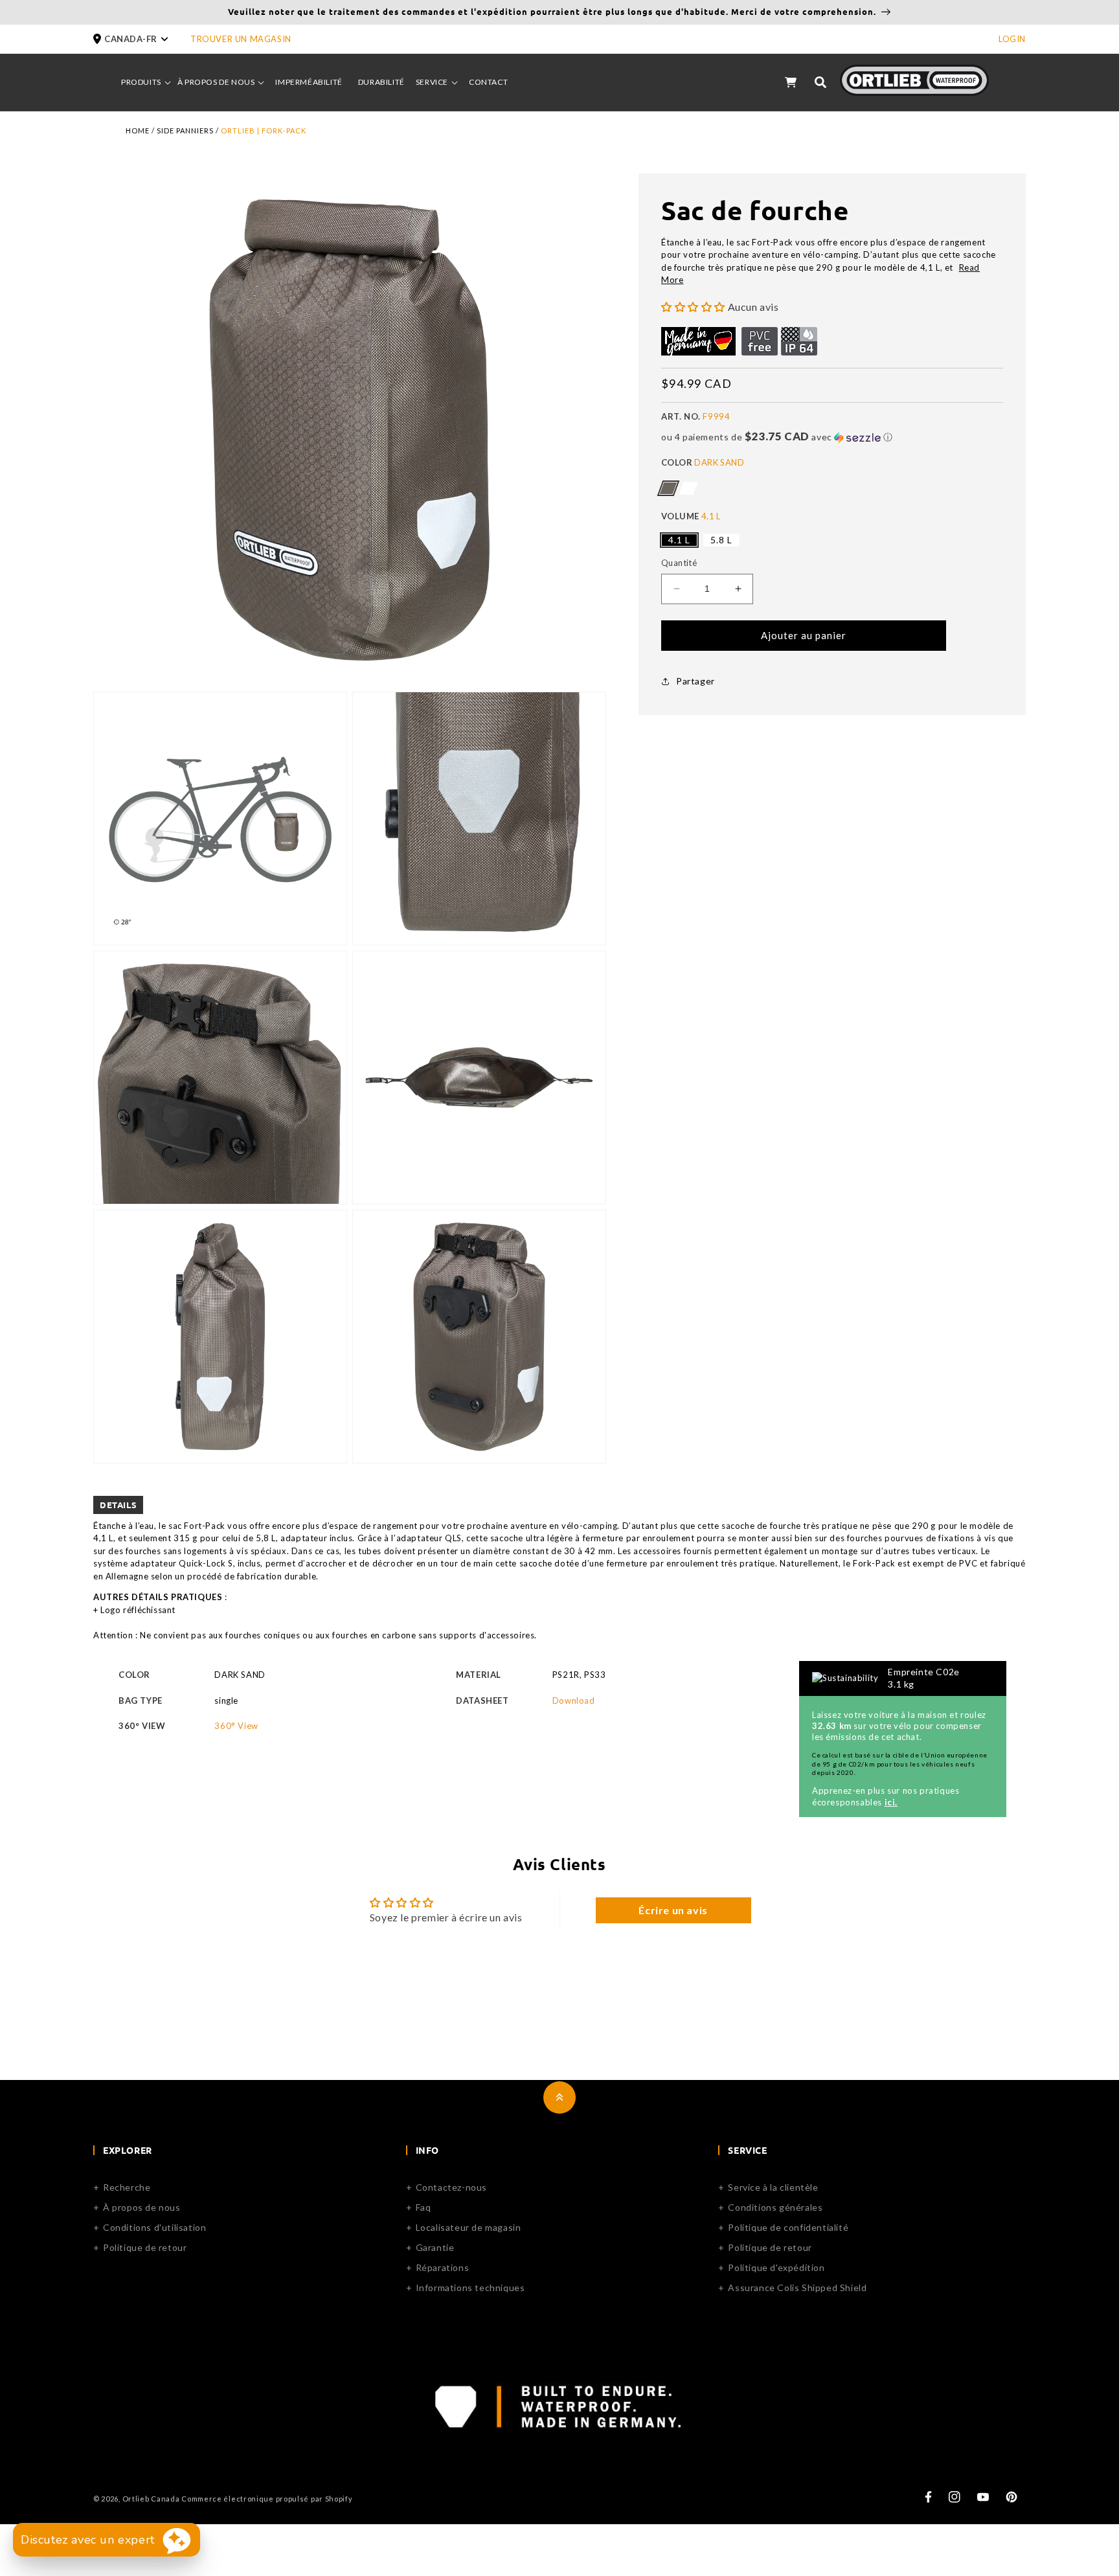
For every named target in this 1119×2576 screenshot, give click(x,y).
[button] (142, 39)
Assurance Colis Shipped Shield (797, 2288)
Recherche (127, 2187)
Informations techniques (470, 2288)
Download (574, 1700)
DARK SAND (668, 488)
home (138, 130)
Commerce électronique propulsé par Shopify (267, 2499)
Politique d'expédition (776, 2267)
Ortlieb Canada (151, 2499)
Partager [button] (695, 681)
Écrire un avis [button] (673, 1910)
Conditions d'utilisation (154, 2227)
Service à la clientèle (773, 2187)
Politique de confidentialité (788, 2227)
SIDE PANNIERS (185, 130)
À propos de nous (142, 2207)
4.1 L (679, 540)
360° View (236, 1726)
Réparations (443, 2267)
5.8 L (721, 540)
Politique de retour (145, 2247)
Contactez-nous (451, 2187)
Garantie (435, 2247)
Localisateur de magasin (469, 2227)
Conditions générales (775, 2207)
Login (1012, 39)
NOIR (688, 488)
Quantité (679, 563)
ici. (891, 1802)
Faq (424, 2207)
